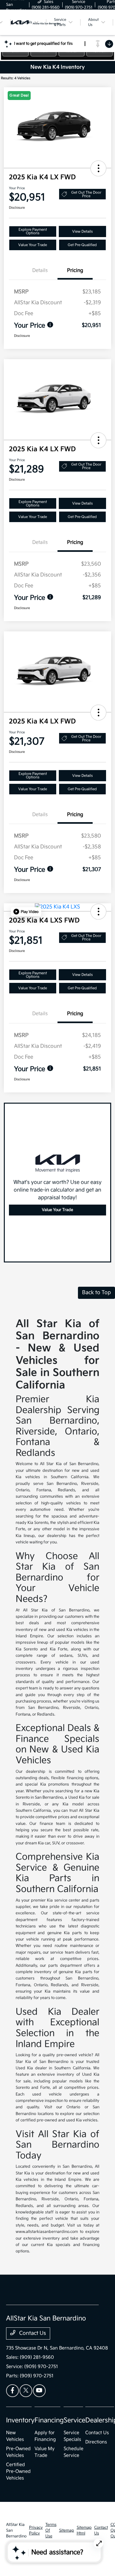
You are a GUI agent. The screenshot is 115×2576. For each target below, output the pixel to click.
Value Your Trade (33, 245)
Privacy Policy (36, 2530)
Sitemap (67, 2530)
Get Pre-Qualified (82, 245)
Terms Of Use (51, 2530)
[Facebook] (12, 2391)
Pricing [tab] (75, 270)
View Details (82, 231)
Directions (96, 2442)
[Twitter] (26, 2391)
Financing (49, 2420)
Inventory (20, 2420)
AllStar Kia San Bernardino (16, 2530)
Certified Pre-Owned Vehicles (18, 2471)
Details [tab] (40, 270)
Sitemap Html (84, 2530)
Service (74, 2420)
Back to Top (96, 1293)
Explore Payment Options (33, 231)
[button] (98, 168)
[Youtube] (39, 2391)
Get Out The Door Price (86, 194)
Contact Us (32, 2333)
